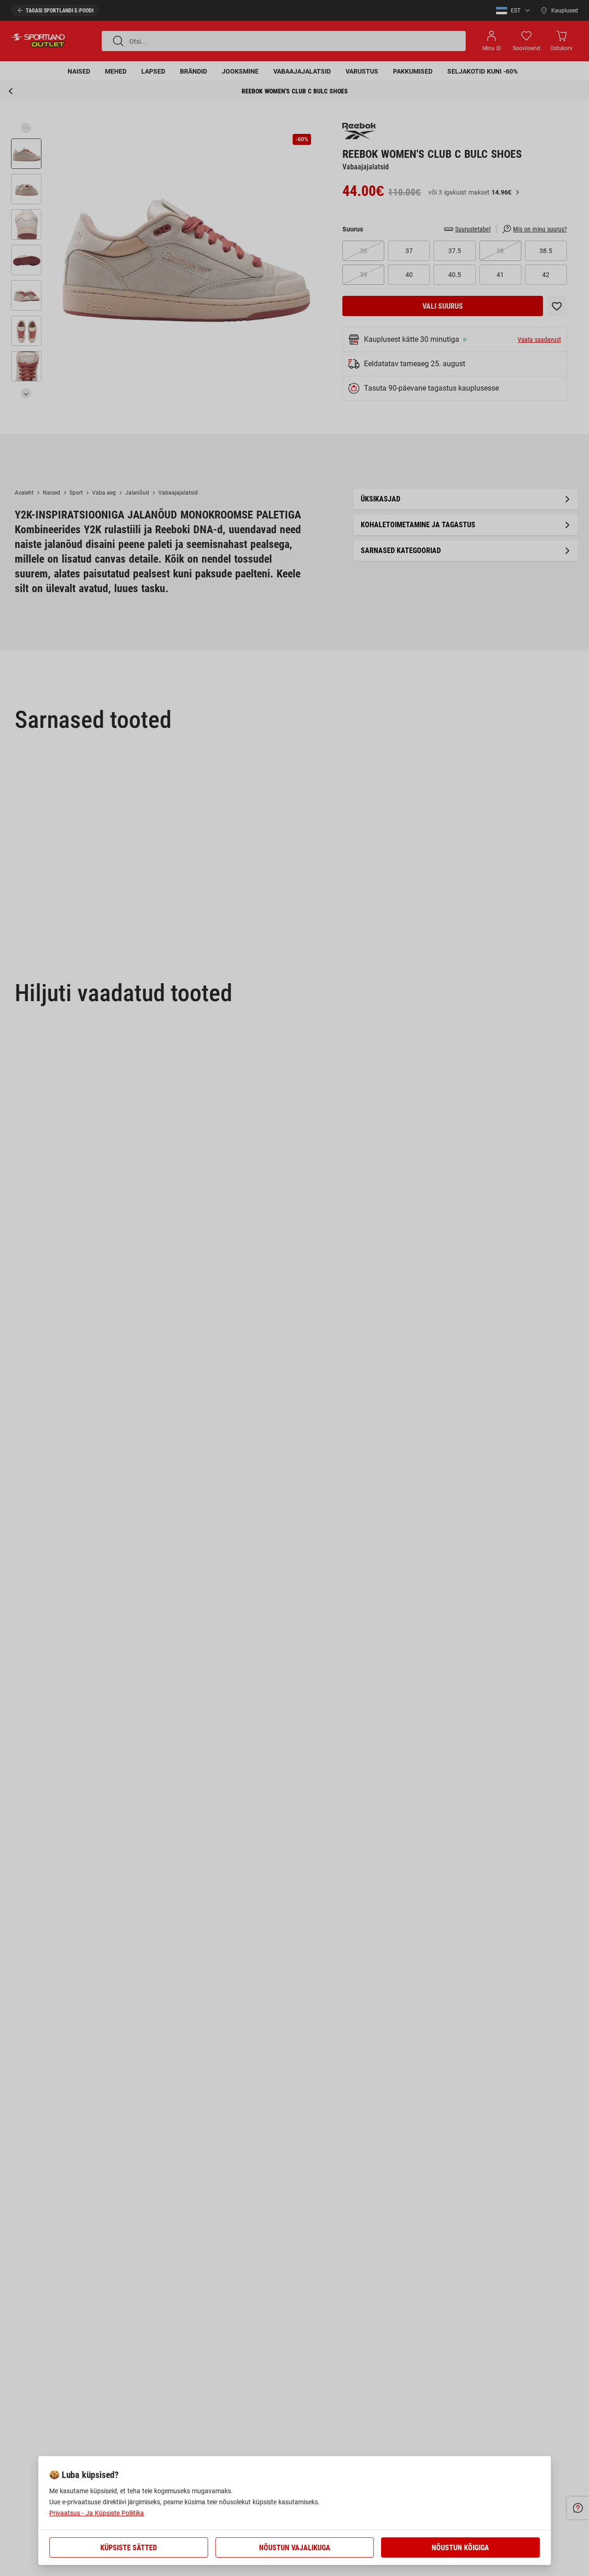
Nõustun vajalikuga (295, 2548)
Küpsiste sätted (129, 2548)
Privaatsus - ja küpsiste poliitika (97, 2513)
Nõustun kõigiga (460, 2548)
